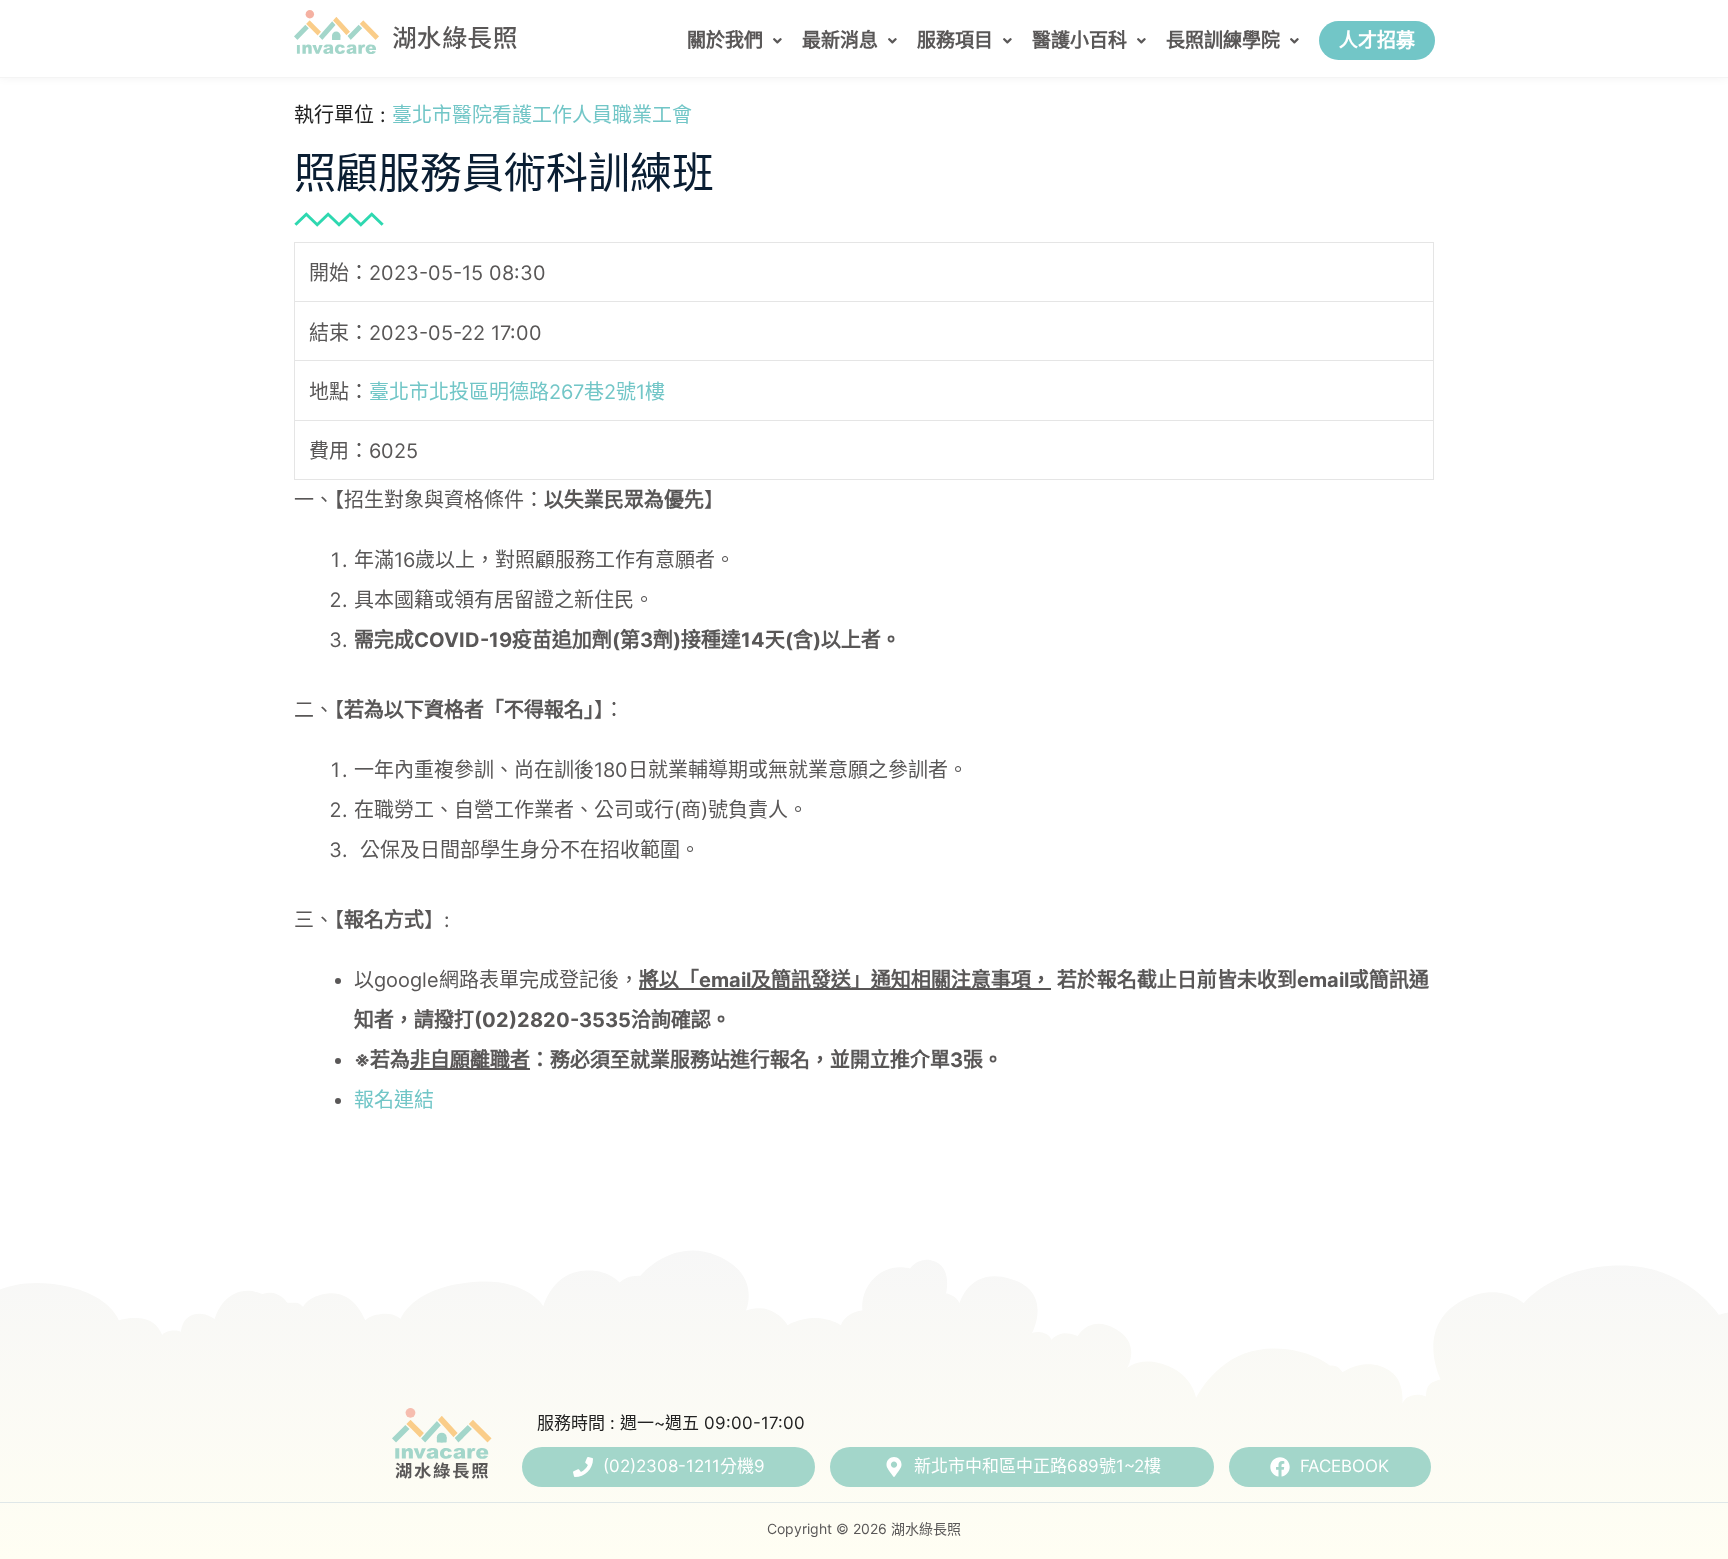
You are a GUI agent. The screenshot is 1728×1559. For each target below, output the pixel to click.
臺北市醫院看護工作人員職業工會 (542, 115)
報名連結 (394, 1100)
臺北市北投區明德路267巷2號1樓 (517, 392)
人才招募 (1377, 40)
